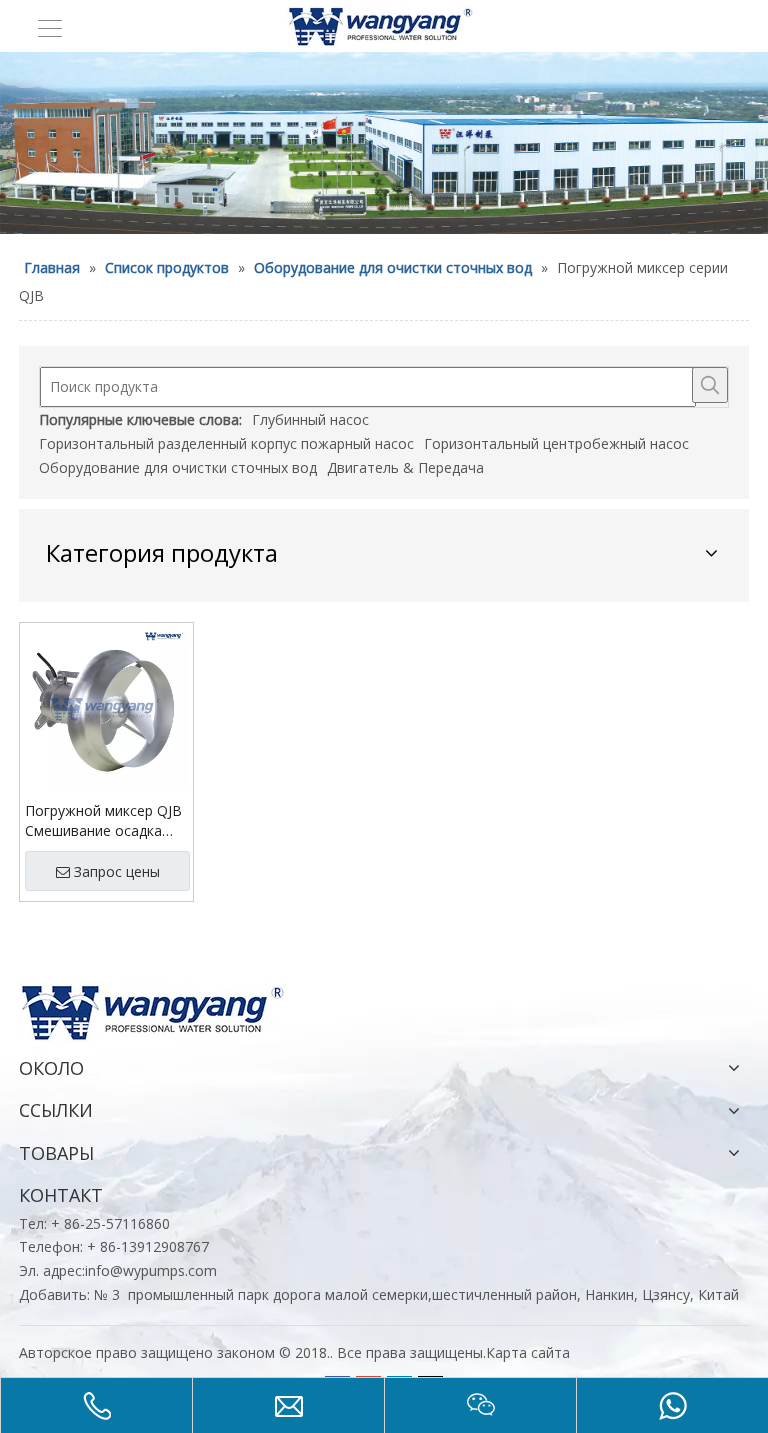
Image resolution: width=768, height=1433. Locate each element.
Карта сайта (528, 1352)
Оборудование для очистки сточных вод (178, 467)
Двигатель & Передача (405, 467)
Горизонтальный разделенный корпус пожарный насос (226, 443)
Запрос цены (117, 871)
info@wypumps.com (151, 1270)
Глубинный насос (310, 419)
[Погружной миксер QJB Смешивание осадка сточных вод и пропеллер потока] (106, 707)
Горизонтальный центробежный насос (556, 443)
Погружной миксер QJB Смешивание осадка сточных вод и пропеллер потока (103, 821)
